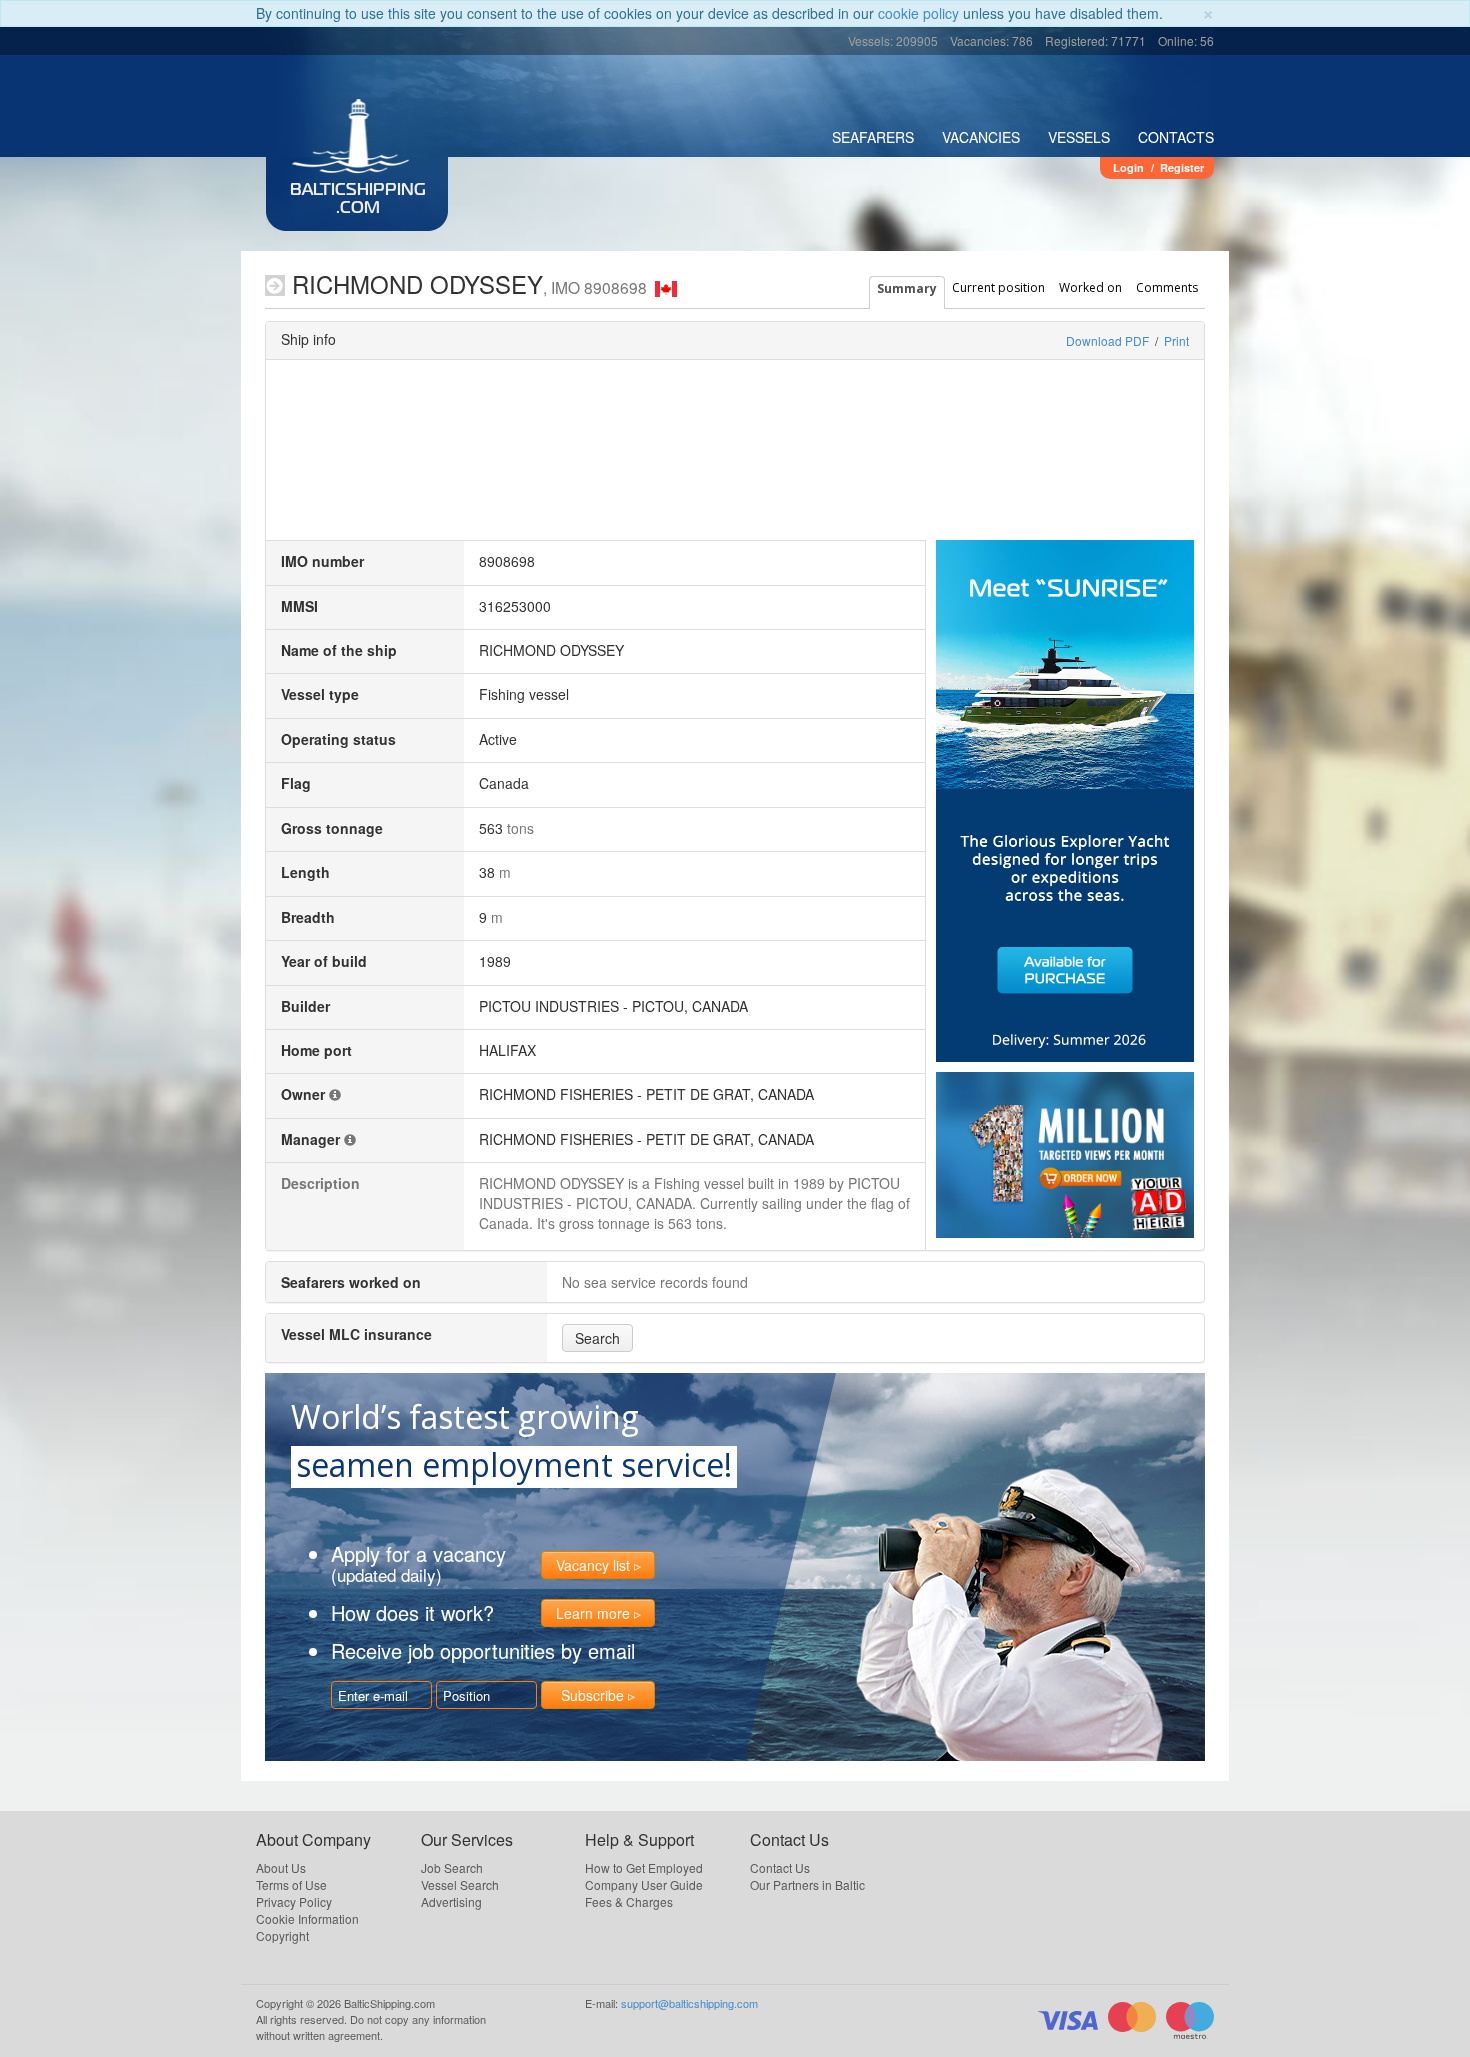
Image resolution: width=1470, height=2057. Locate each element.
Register (1182, 167)
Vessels (1079, 137)
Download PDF (1107, 340)
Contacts (1176, 137)
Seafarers (873, 137)
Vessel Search (460, 1884)
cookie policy (918, 13)
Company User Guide (644, 1884)
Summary (907, 288)
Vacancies (981, 137)
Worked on (1090, 287)
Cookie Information (307, 1918)
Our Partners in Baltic (807, 1884)
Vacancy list (593, 1565)
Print (1176, 340)
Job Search (452, 1867)
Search (597, 1338)
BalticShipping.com (358, 200)
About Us (281, 1867)
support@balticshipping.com (689, 2003)
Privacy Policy (294, 1901)
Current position (998, 287)
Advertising (451, 1901)
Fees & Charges (629, 1901)
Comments (1167, 287)
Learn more (593, 1613)
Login (1128, 167)
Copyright (282, 1935)
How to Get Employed (644, 1867)
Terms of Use (291, 1884)
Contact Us (780, 1867)
